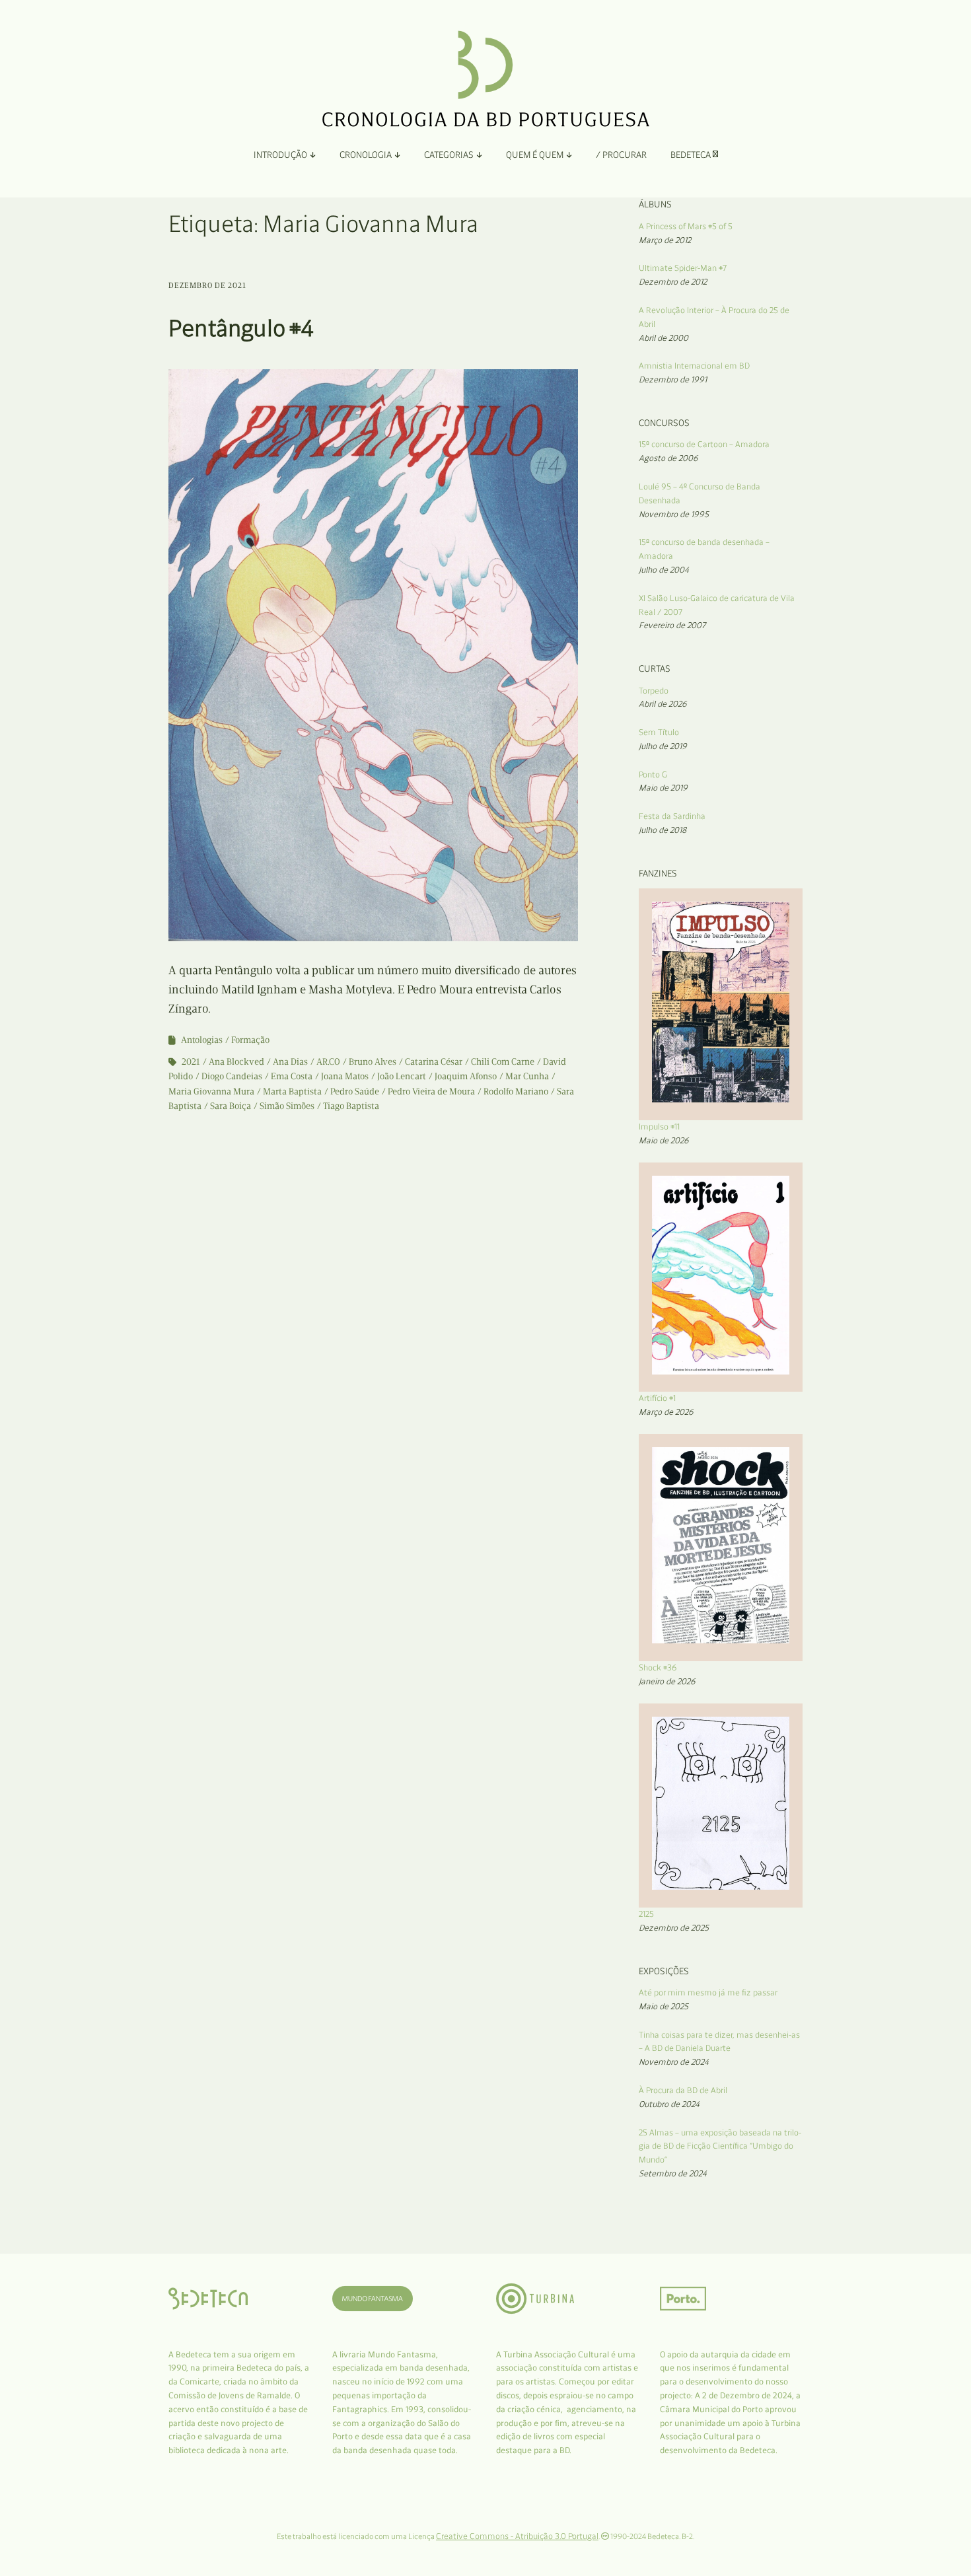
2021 (191, 1062)
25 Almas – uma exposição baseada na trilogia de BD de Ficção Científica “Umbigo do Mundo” (720, 2146)
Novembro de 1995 (674, 514)
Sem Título (659, 732)
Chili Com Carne (503, 1062)
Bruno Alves (373, 1062)
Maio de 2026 (664, 1140)
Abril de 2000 (664, 338)
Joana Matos (345, 1076)
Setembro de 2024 (673, 2173)
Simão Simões (287, 1106)
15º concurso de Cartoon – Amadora (704, 444)
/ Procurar (621, 155)
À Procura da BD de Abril (683, 2090)
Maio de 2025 (664, 2006)
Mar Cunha (527, 1076)
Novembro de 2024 (674, 2062)
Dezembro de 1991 (673, 379)
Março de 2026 (666, 1412)
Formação (250, 1040)
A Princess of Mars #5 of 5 (686, 226)
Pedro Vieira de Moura (431, 1091)
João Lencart (402, 1076)
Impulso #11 (659, 1127)
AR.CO (328, 1062)
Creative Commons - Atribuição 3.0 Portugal (517, 2536)
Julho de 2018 (663, 830)
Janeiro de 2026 (667, 1681)
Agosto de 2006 (668, 458)
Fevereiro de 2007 (672, 625)
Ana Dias (290, 1062)
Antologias (202, 1040)
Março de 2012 (665, 240)
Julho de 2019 (663, 746)
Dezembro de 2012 (673, 282)
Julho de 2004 (664, 570)
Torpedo (654, 691)
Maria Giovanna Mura (211, 1091)
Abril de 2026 (663, 704)
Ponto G (653, 774)
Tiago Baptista (351, 1106)
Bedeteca (692, 155)
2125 (646, 1914)
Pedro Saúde (355, 1091)
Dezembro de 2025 (674, 1928)
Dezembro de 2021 (207, 285)
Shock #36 (658, 1667)
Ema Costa (292, 1076)
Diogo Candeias (232, 1076)
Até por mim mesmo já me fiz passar (708, 1992)
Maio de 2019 (663, 788)
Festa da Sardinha (672, 816)
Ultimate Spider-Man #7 (683, 268)
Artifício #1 (657, 1398)
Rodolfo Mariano (516, 1091)
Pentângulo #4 (241, 328)
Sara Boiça (231, 1106)
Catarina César (434, 1062)
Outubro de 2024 (669, 2104)
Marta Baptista (292, 1091)
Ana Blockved (236, 1062)
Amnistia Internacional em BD (694, 366)
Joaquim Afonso (466, 1076)
